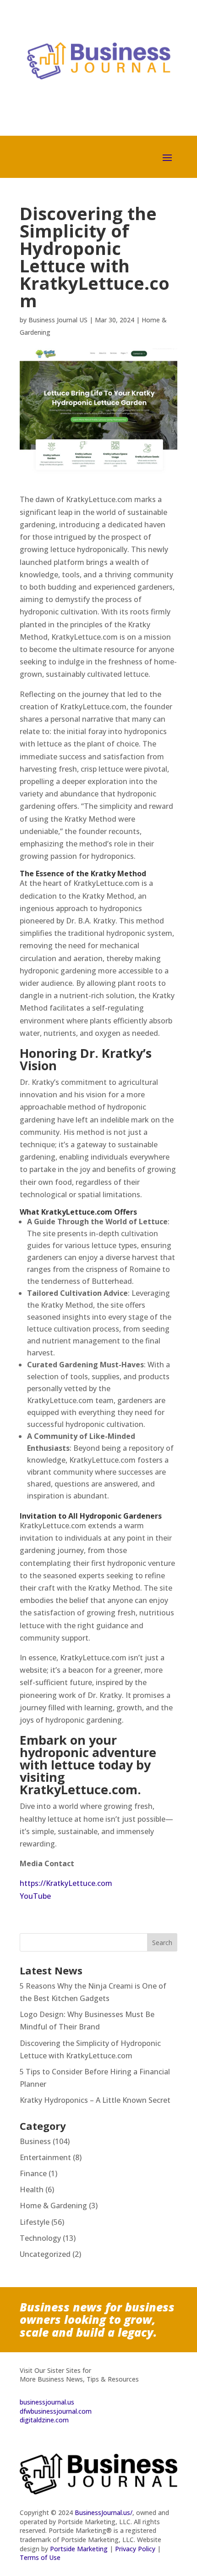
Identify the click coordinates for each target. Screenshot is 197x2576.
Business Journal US (58, 320)
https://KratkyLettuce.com (66, 1883)
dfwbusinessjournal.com (56, 2411)
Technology (40, 2238)
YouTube (35, 1896)
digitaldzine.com (44, 2420)
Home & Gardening (53, 2206)
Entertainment (45, 2157)
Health (32, 2189)
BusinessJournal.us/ (104, 2512)
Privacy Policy (135, 2549)
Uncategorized (45, 2254)
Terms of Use (40, 2557)
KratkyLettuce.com (79, 1789)
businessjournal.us (47, 2402)
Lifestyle (35, 2222)
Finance (33, 2173)
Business (35, 2141)
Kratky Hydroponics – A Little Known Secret (95, 2100)
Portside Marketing (79, 2549)
